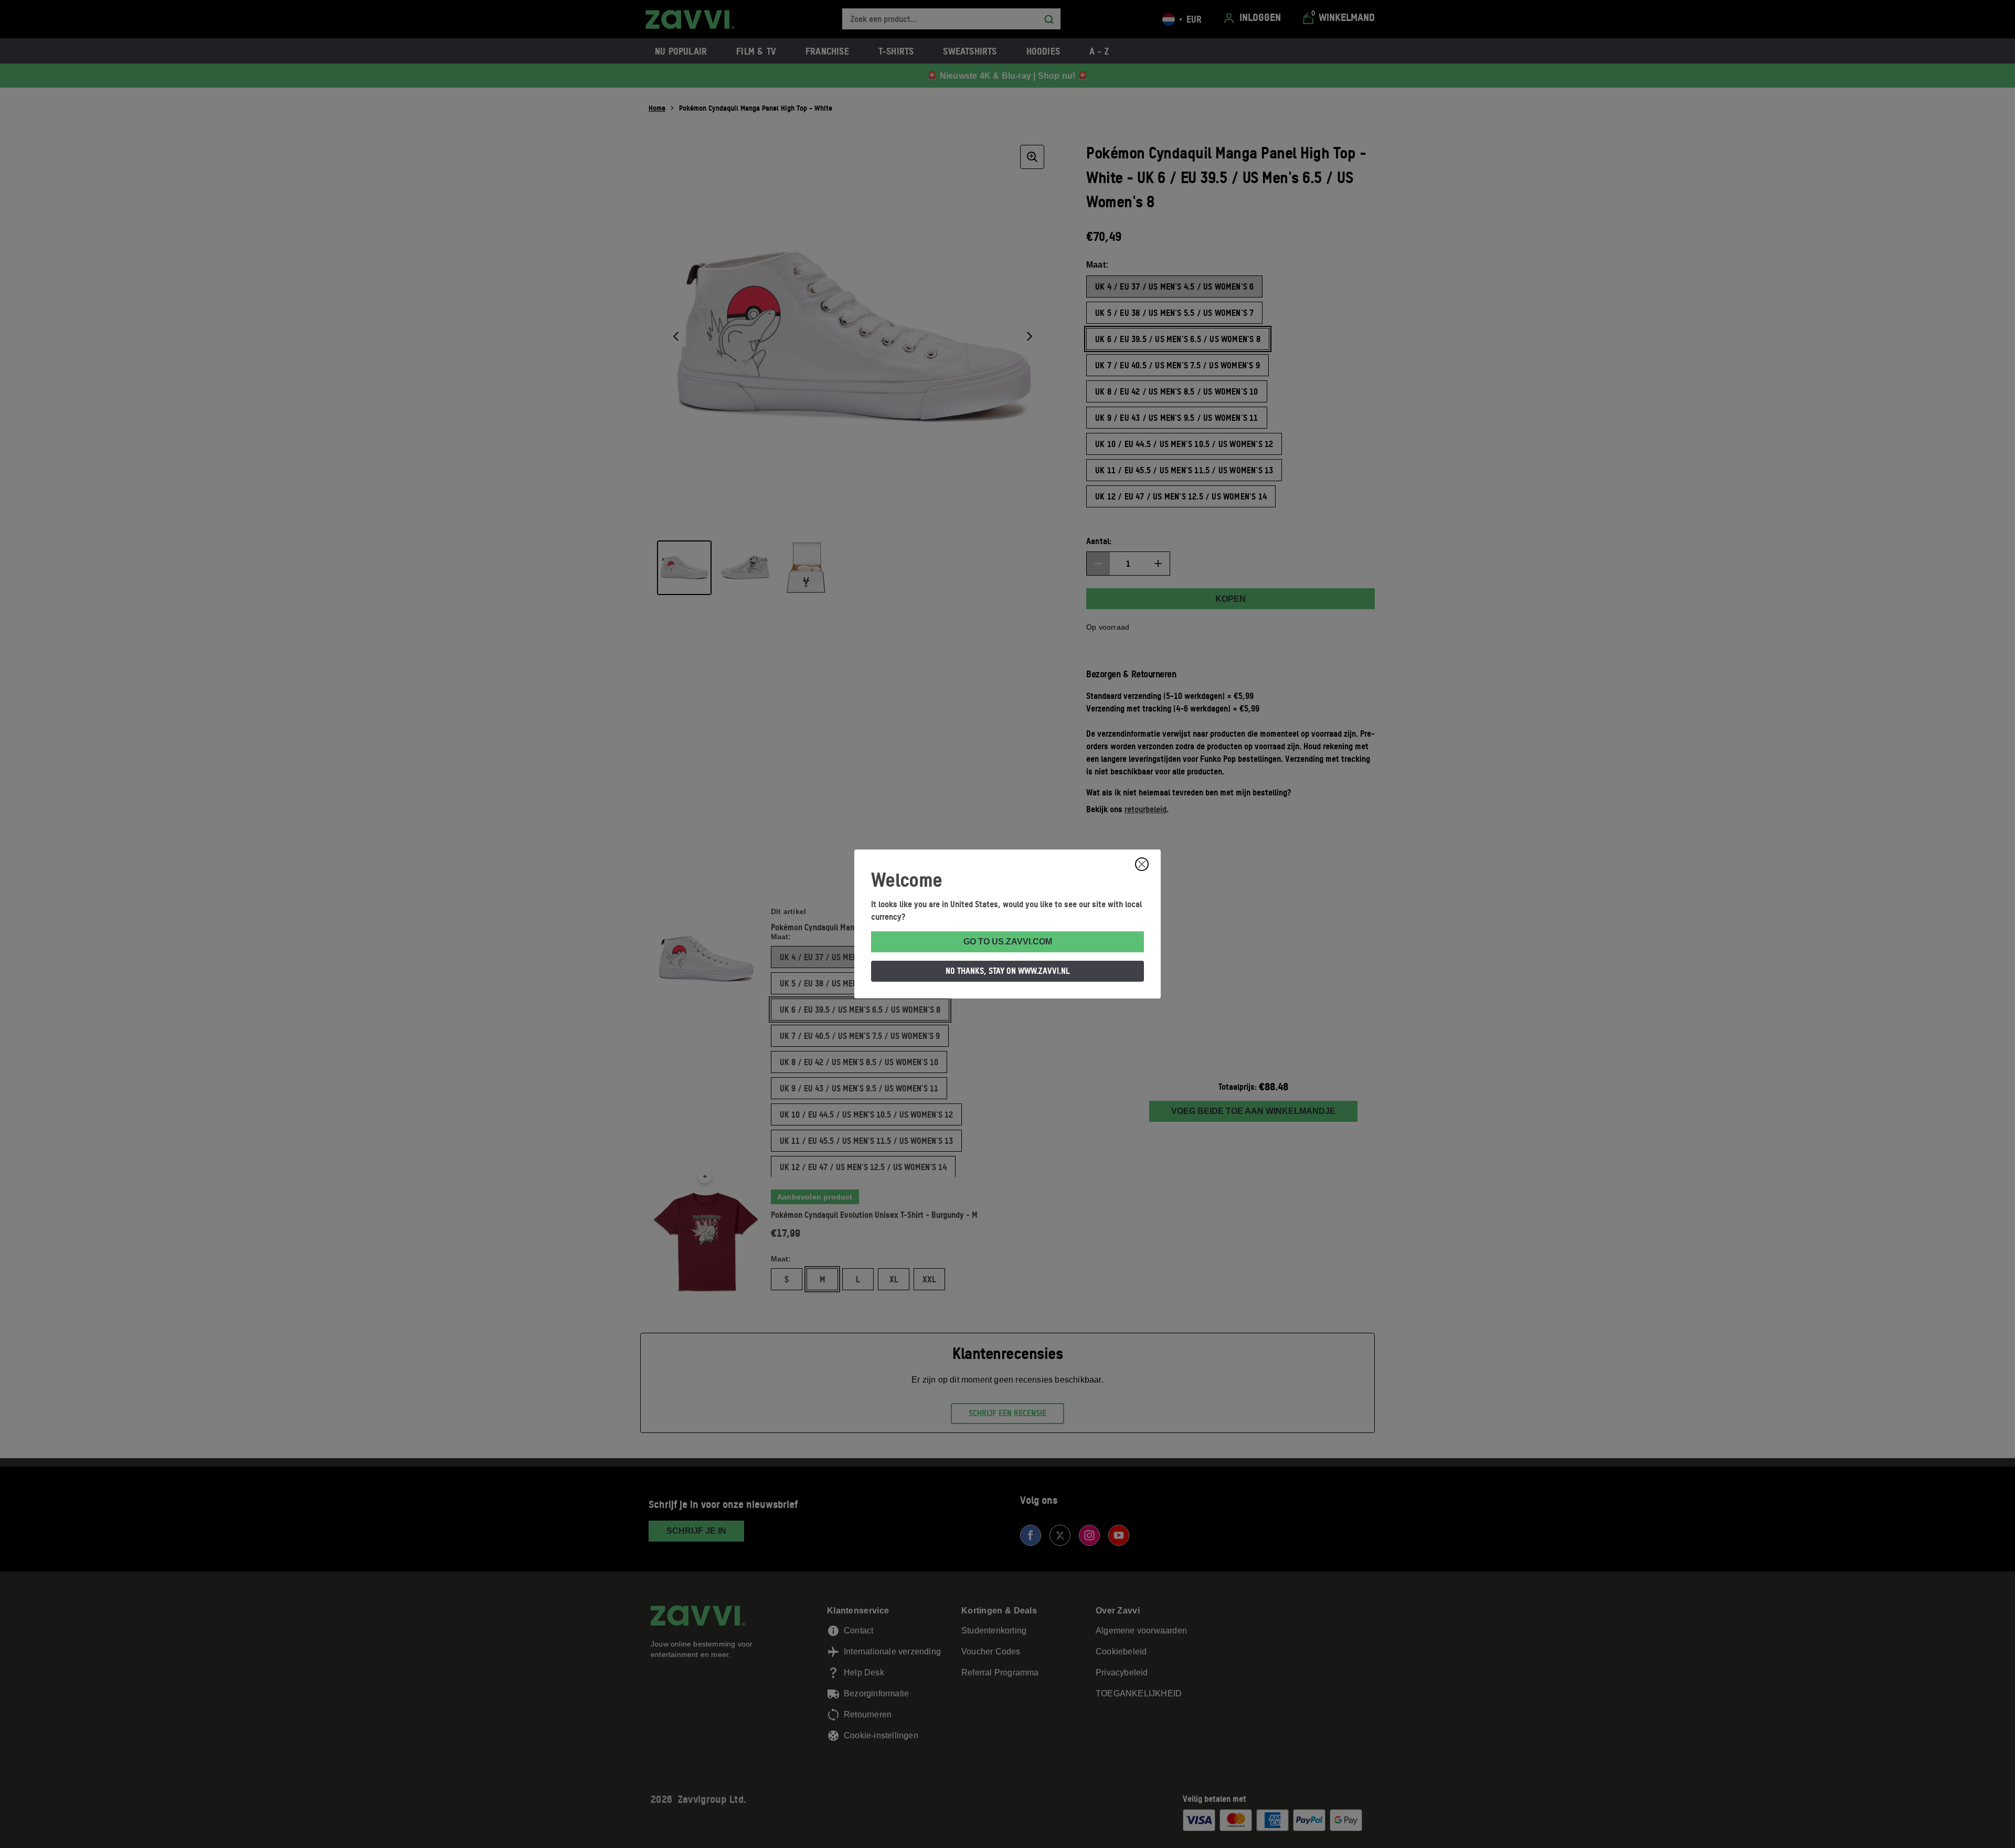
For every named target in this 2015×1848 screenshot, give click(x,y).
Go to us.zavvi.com (1008, 942)
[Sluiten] (1142, 864)
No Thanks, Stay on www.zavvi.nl (1008, 971)
